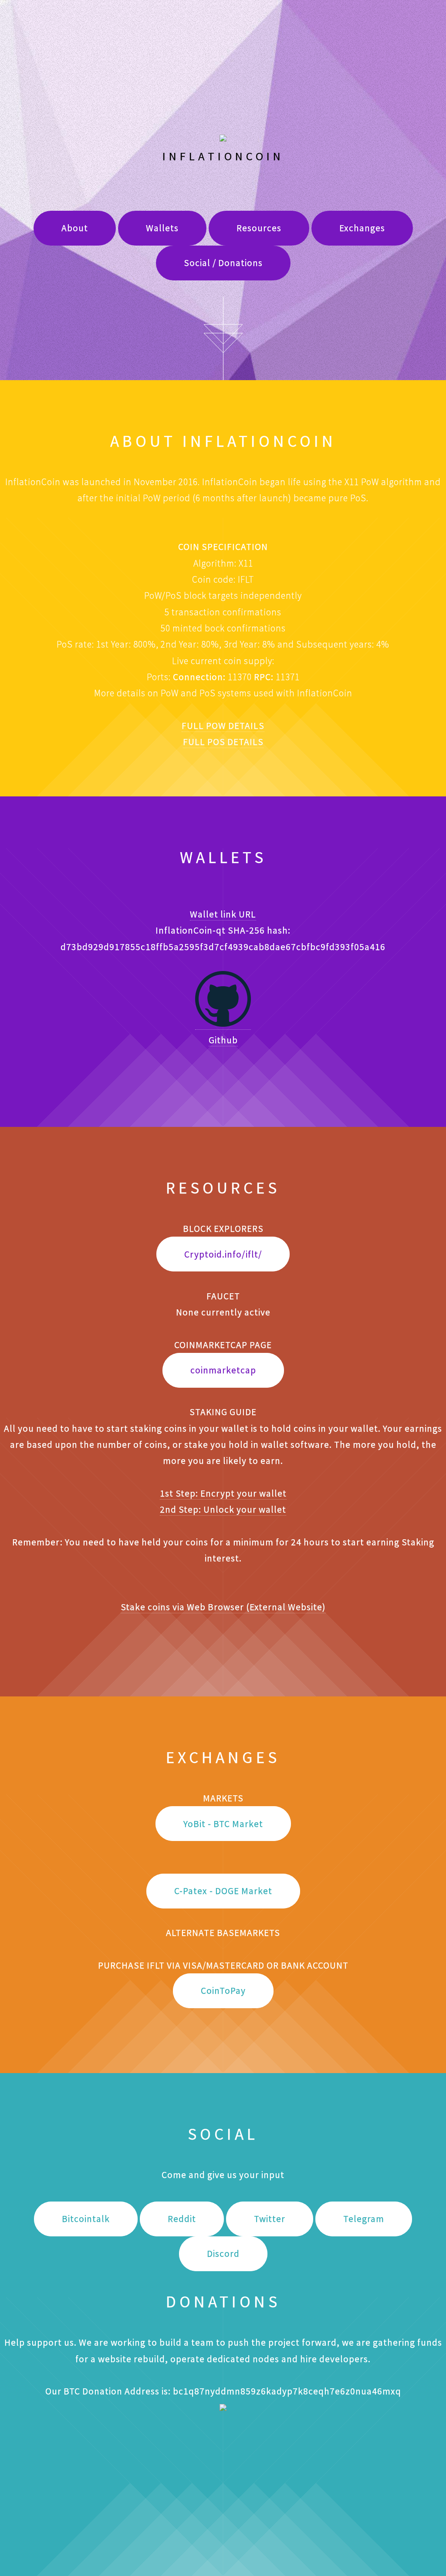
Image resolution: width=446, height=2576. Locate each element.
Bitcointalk (86, 2219)
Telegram (364, 2219)
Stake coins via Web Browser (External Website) (223, 1607)
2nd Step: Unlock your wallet (223, 1509)
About (75, 228)
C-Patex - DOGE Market (223, 1891)
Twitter (270, 2219)
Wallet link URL (223, 914)
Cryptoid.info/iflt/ (223, 1254)
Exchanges (362, 228)
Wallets (162, 228)
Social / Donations (223, 263)
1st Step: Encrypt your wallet (223, 1493)
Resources (259, 228)
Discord (223, 2254)
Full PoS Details (223, 742)
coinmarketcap (223, 1370)
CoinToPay (223, 1991)
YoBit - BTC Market (223, 1824)
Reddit (182, 2219)
